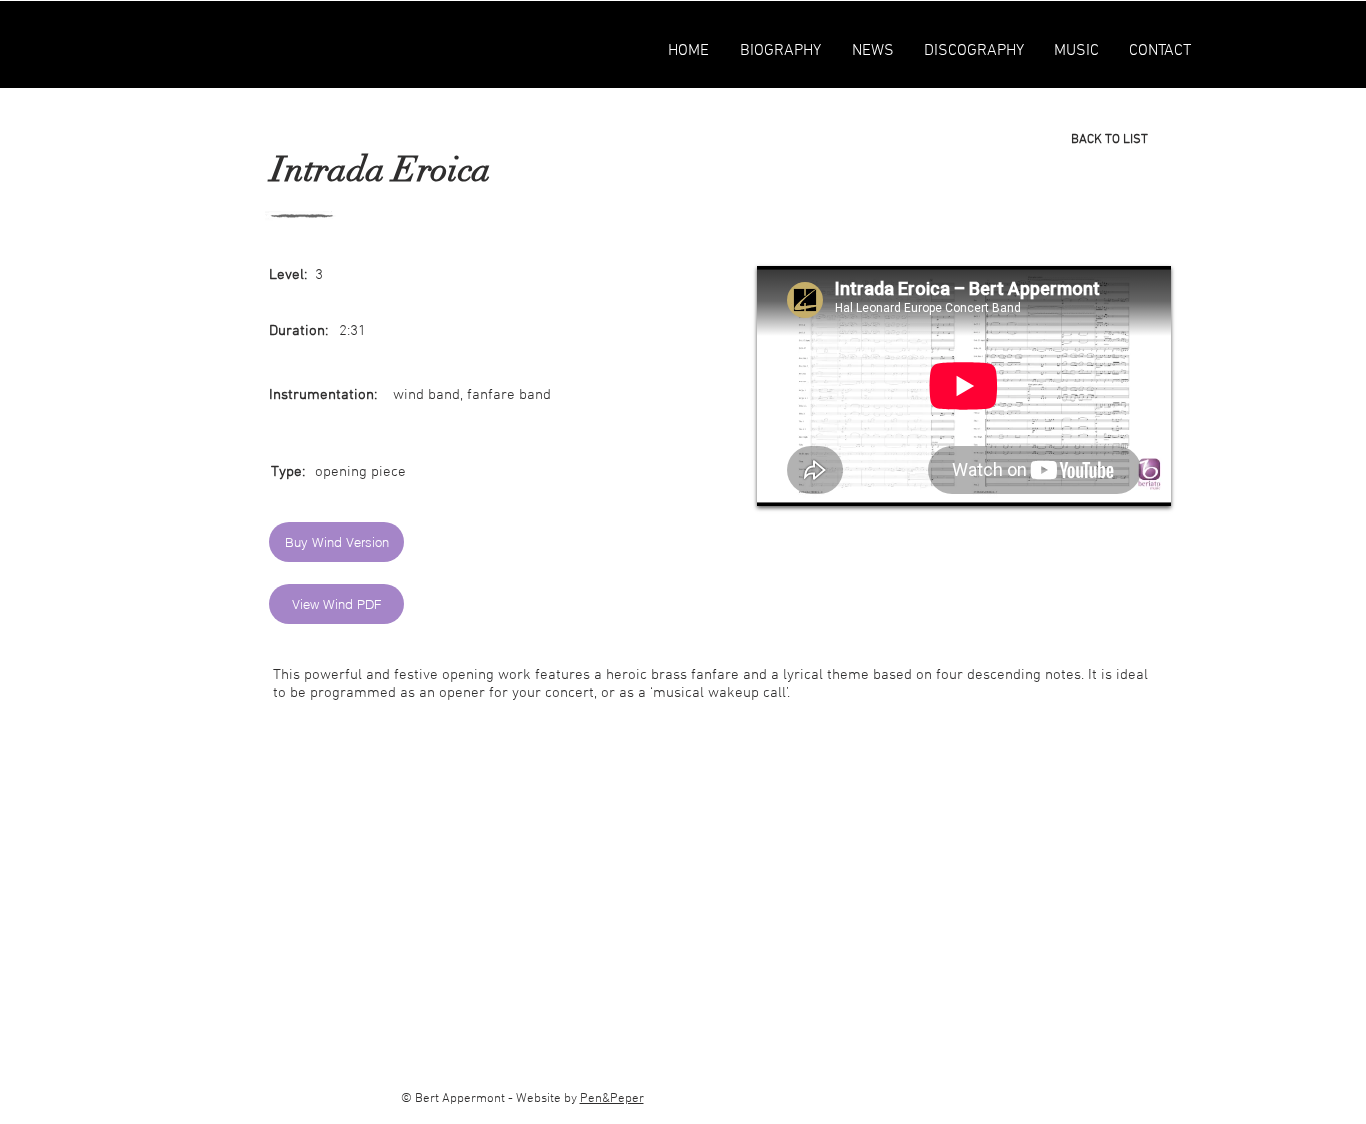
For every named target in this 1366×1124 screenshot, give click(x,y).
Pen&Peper (612, 1099)
